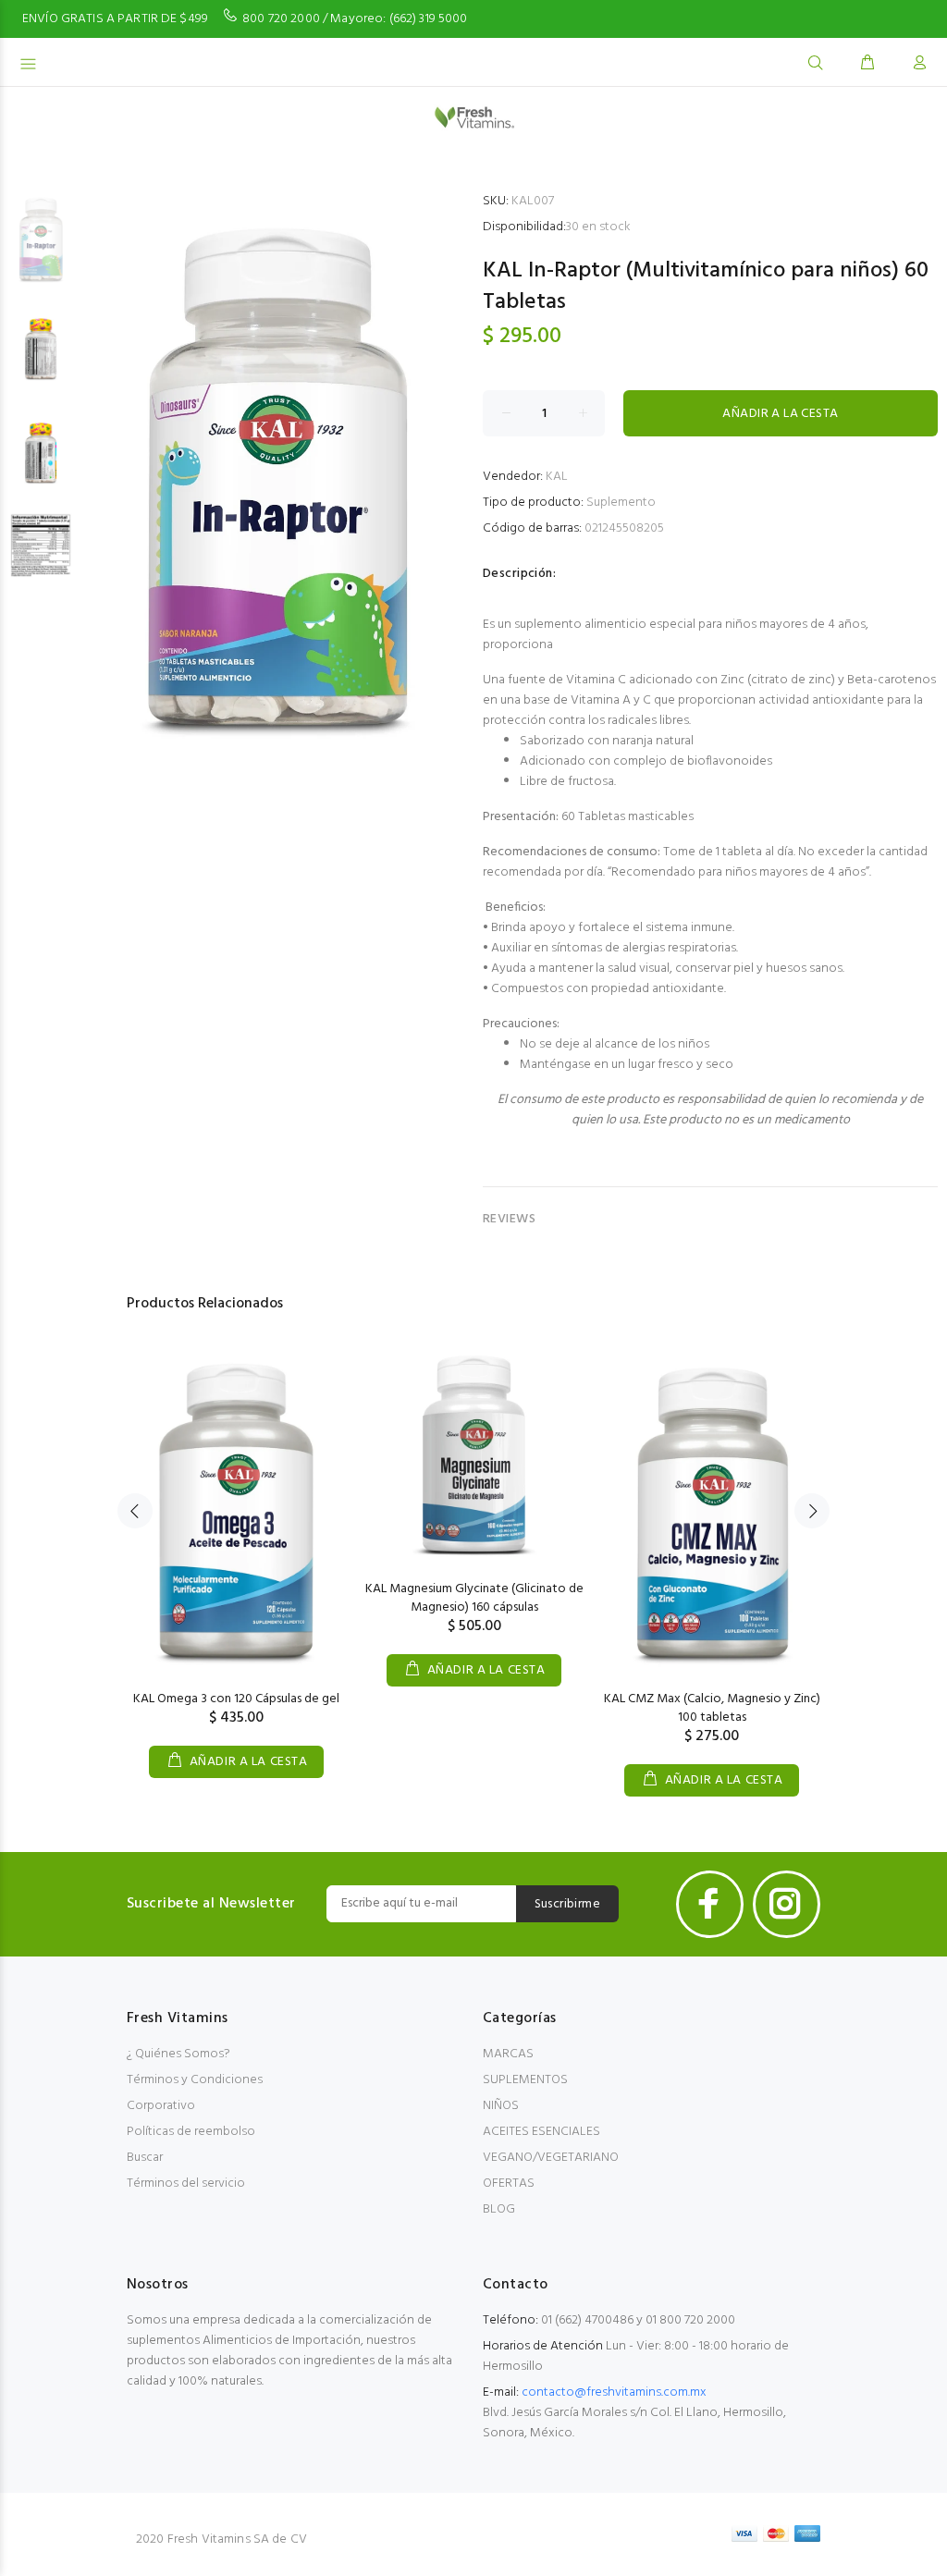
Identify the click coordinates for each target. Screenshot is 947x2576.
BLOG (499, 2209)
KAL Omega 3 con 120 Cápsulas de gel (236, 1699)
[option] (41, 248)
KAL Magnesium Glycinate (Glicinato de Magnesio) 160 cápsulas (474, 1598)
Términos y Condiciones (195, 2080)
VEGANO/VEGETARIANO (551, 2158)
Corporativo (161, 2106)
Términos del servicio (186, 2183)
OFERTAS (509, 2183)
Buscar (145, 2158)
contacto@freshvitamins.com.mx (614, 2392)
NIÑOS (501, 2106)
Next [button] (812, 1511)
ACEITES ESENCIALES (541, 2132)
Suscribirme (568, 1904)
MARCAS (508, 2054)
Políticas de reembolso (191, 2132)
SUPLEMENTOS (525, 2080)
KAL (557, 477)
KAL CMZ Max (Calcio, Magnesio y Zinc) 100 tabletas (712, 1708)
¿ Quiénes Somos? (178, 2054)
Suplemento (621, 503)
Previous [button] (135, 1511)
